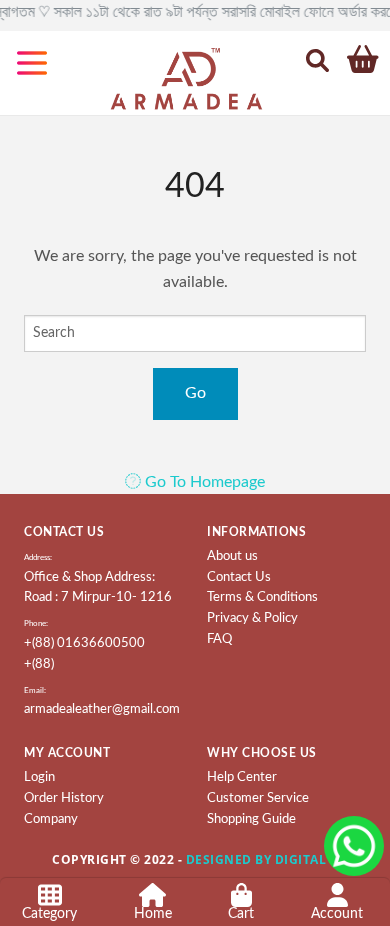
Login (39, 777)
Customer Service (258, 798)
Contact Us (239, 577)
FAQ (219, 639)
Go (195, 393)
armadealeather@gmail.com (102, 709)
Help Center (242, 777)
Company (51, 819)
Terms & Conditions (262, 597)
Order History (64, 798)
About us (232, 556)
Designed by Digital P (262, 859)
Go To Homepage (203, 482)
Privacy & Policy (252, 618)
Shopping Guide (251, 819)
